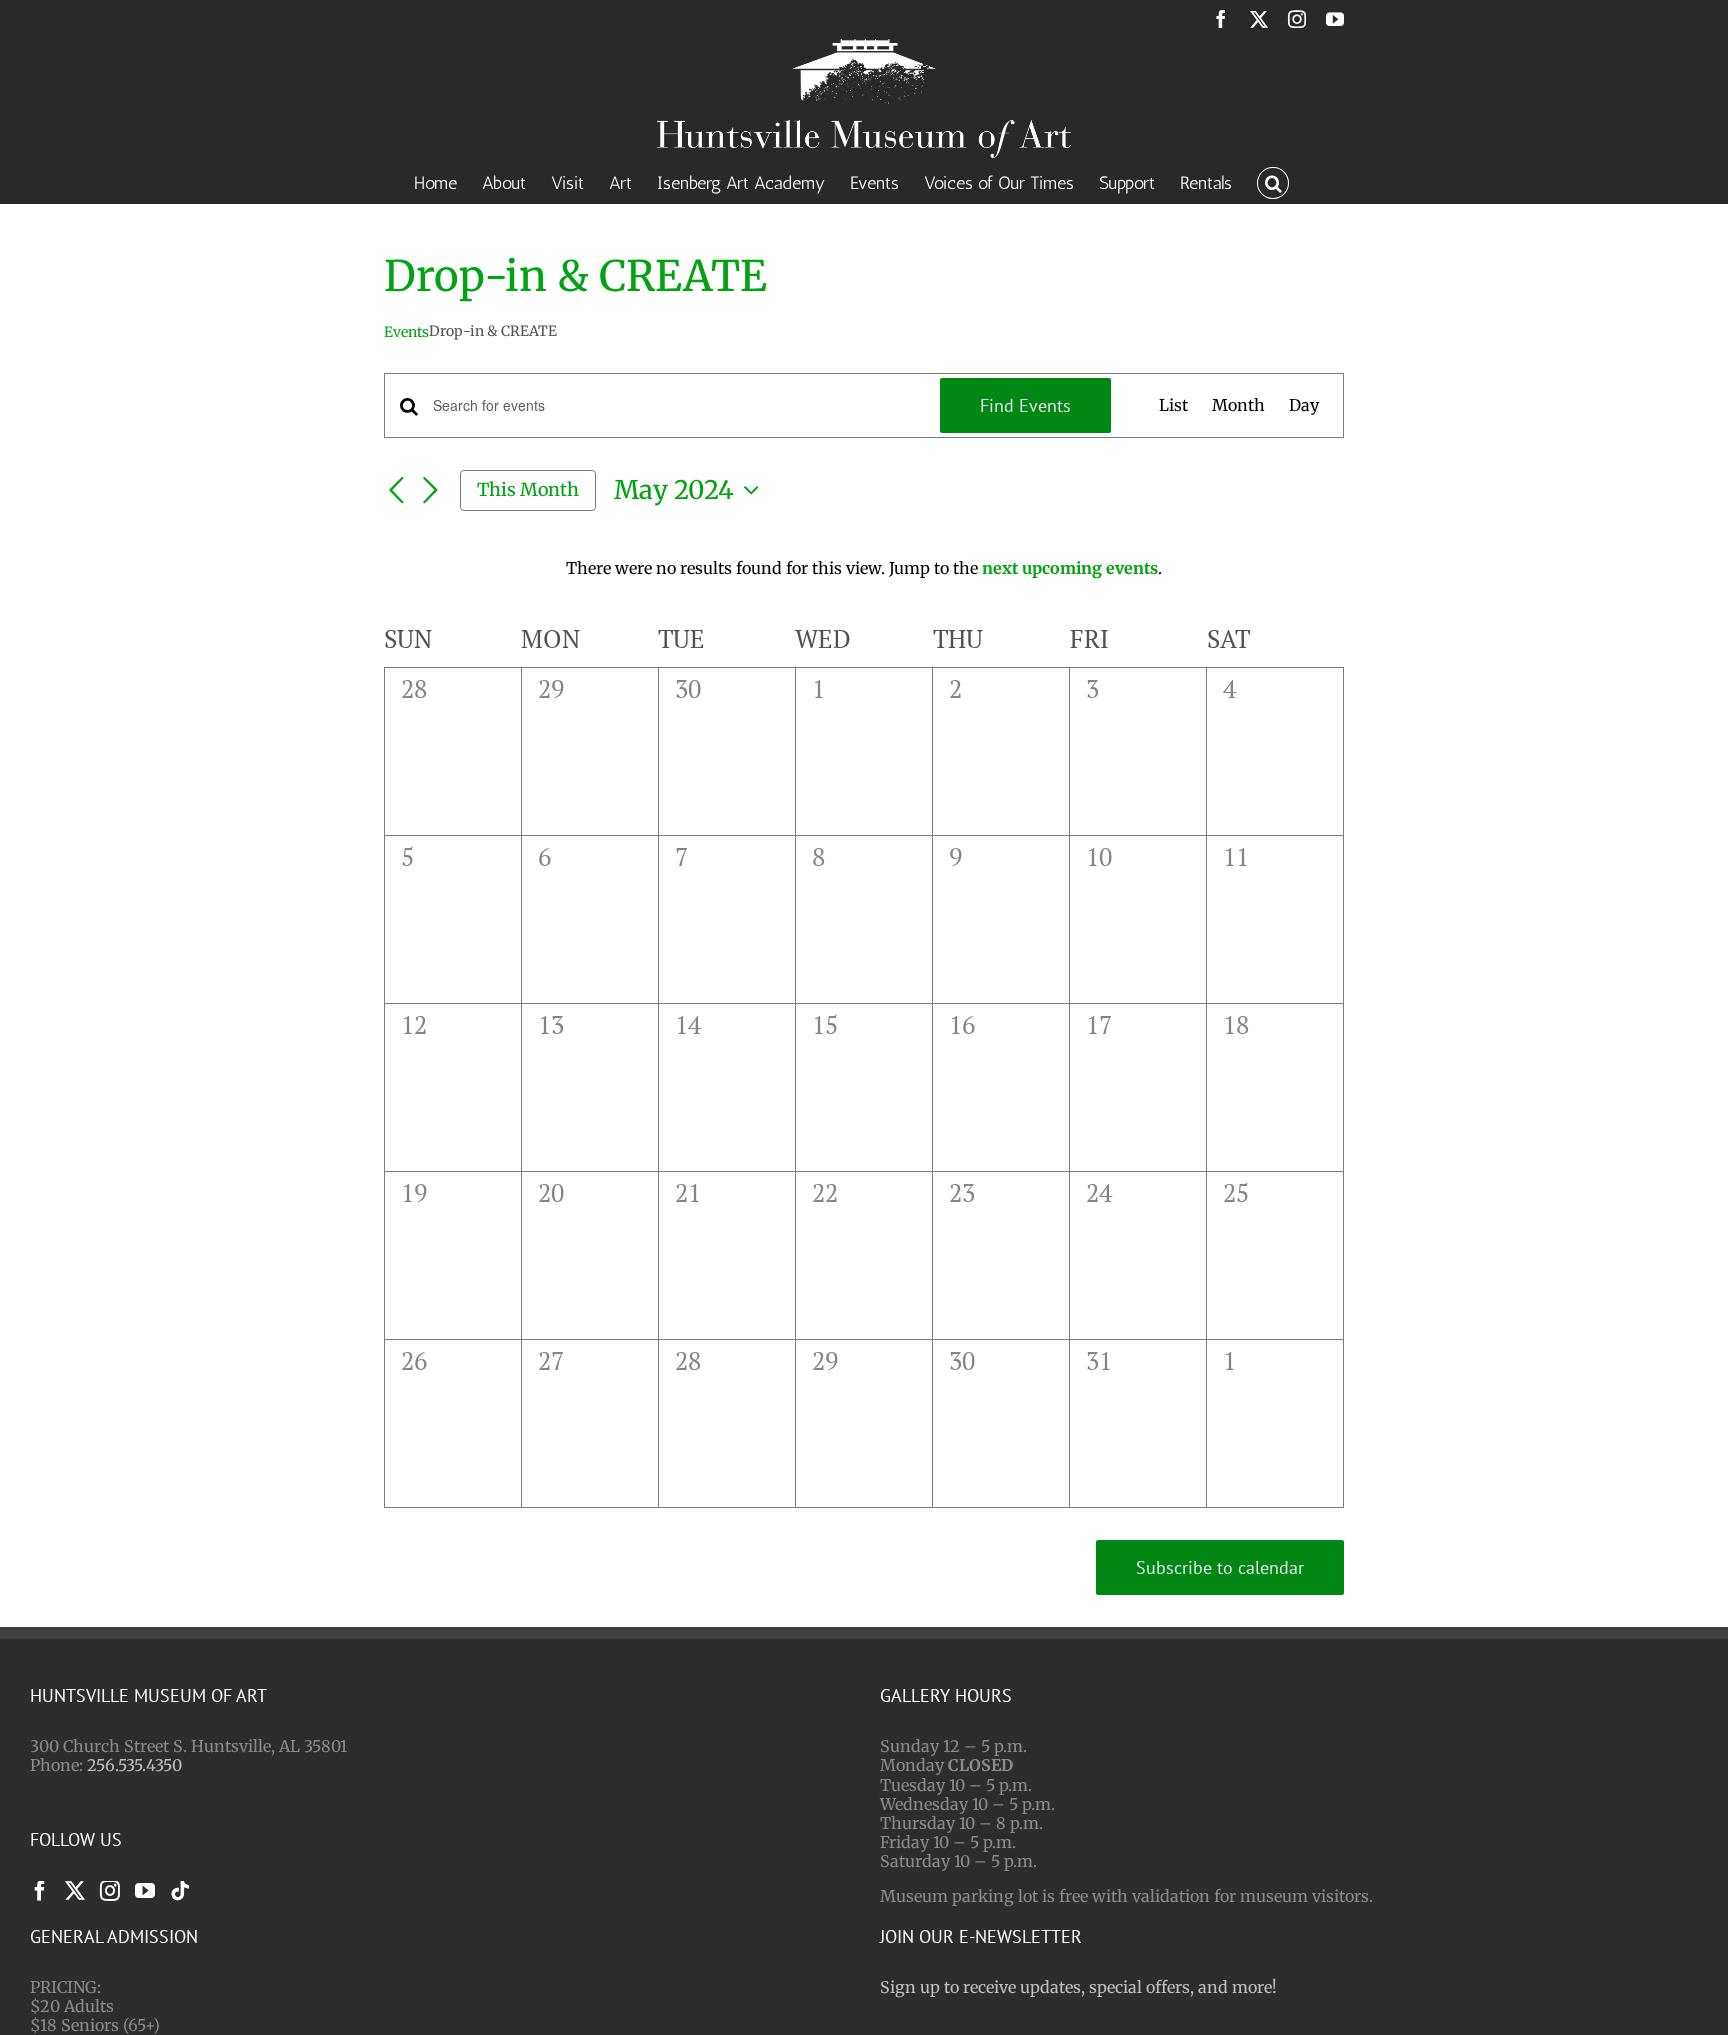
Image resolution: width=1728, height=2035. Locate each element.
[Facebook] (40, 1891)
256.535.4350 (134, 1765)
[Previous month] (396, 491)
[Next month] (430, 491)
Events (406, 332)
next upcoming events (1070, 568)
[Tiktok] (180, 1891)
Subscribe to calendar (1220, 1567)
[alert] (864, 568)
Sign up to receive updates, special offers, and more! (1078, 1987)
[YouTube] (145, 1891)
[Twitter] (75, 1891)
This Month (528, 489)
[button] (1273, 181)
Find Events (1025, 405)
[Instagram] (110, 1891)
